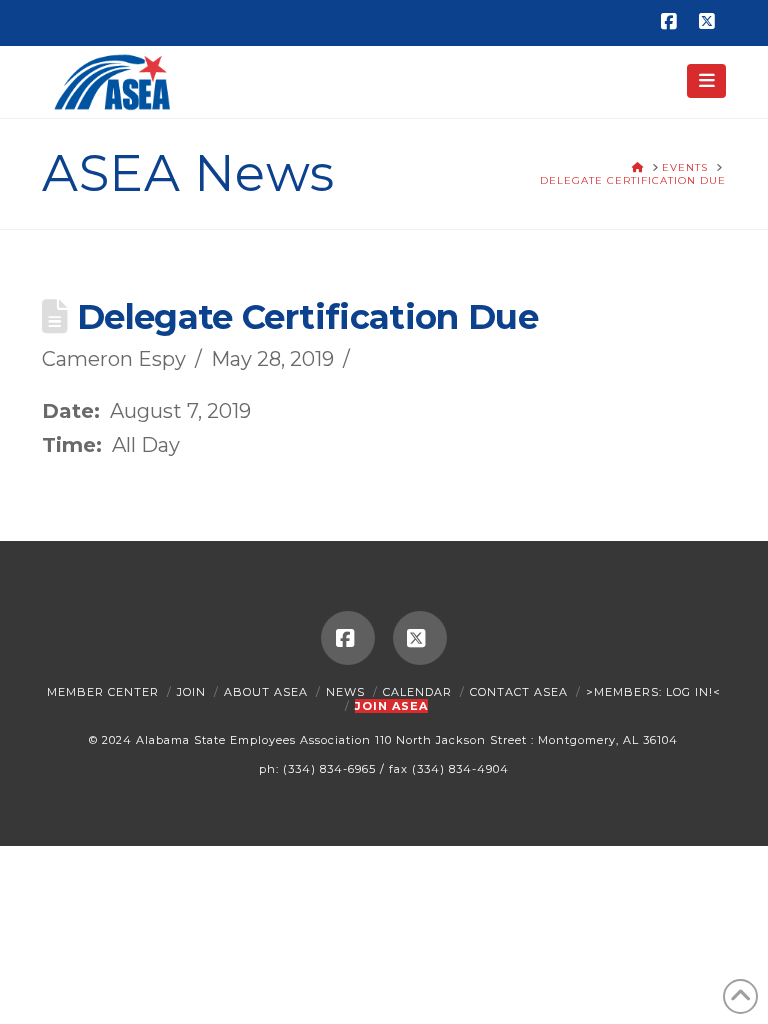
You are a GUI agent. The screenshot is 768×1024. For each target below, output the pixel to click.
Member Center (103, 692)
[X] (710, 22)
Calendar (417, 692)
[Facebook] (672, 22)
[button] (706, 81)
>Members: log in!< (653, 692)
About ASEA (266, 692)
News (345, 692)
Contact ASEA (519, 692)
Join (191, 692)
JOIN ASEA (391, 706)
